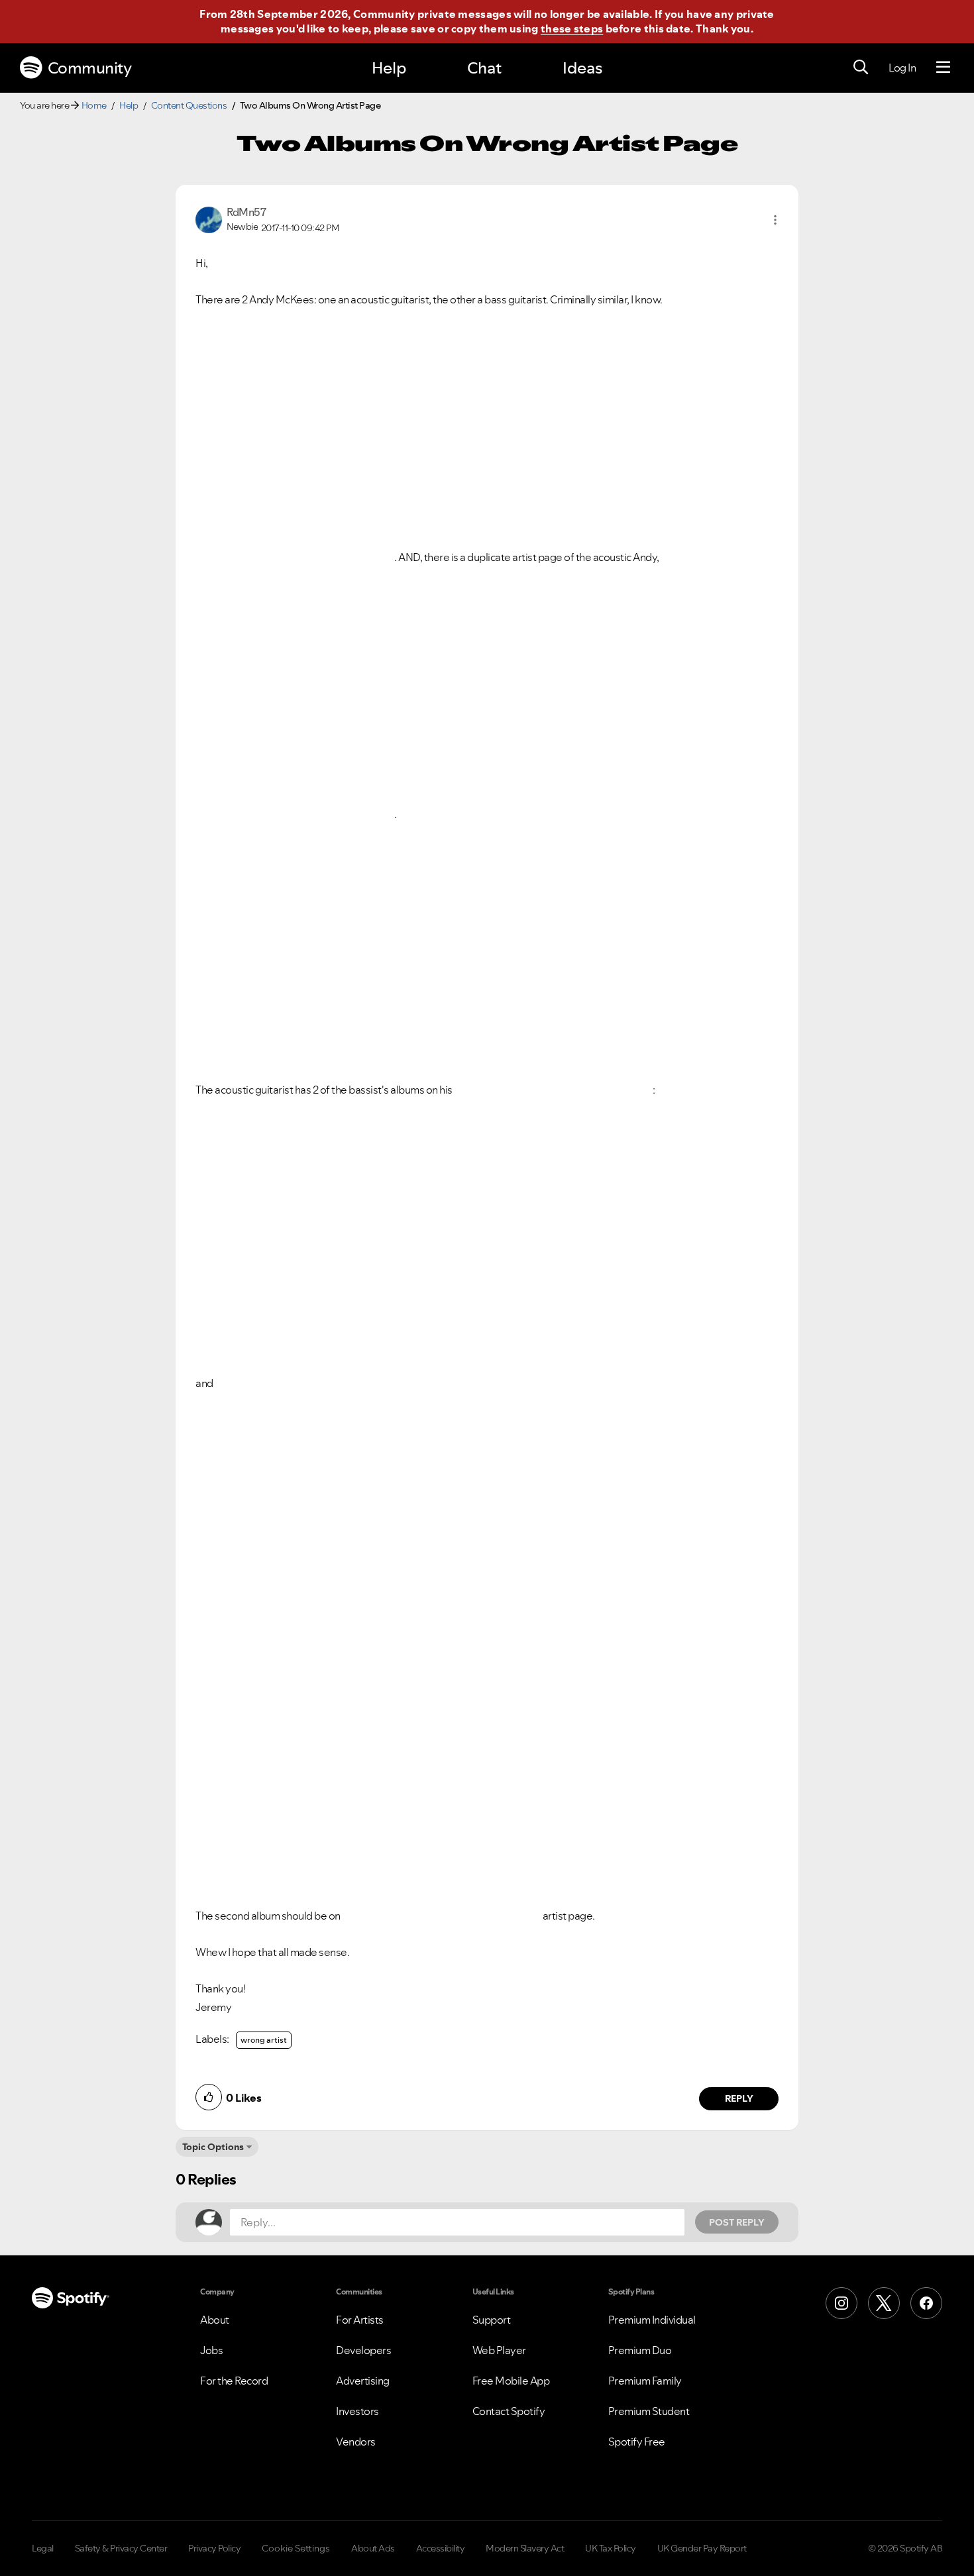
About (215, 2320)
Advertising (363, 2381)
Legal (43, 2548)
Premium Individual (652, 2320)
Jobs (211, 2350)
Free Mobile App (511, 2381)
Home (94, 105)
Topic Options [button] (213, 2147)
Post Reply (737, 2222)
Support (492, 2320)
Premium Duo (640, 2350)
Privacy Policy (214, 2548)
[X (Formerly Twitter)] (884, 2303)
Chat (484, 68)
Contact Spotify (509, 2411)
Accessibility (441, 2548)
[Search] (861, 68)
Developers (363, 2350)
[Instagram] (841, 2303)
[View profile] (209, 219)
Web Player (499, 2350)
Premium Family (645, 2381)
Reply (739, 2098)
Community (90, 68)
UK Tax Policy (611, 2548)
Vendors (356, 2442)
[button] (775, 220)
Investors (357, 2411)
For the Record (234, 2381)
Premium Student (649, 2411)
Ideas (582, 68)
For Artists (360, 2320)
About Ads (373, 2548)
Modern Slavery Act (525, 2548)
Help (389, 68)
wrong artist (264, 2040)
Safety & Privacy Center (121, 2548)
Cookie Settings (296, 2548)
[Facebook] (926, 2303)
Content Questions (189, 105)
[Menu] (943, 68)
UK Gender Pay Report (702, 2548)
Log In (902, 68)
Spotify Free (637, 2442)
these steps (572, 28)
